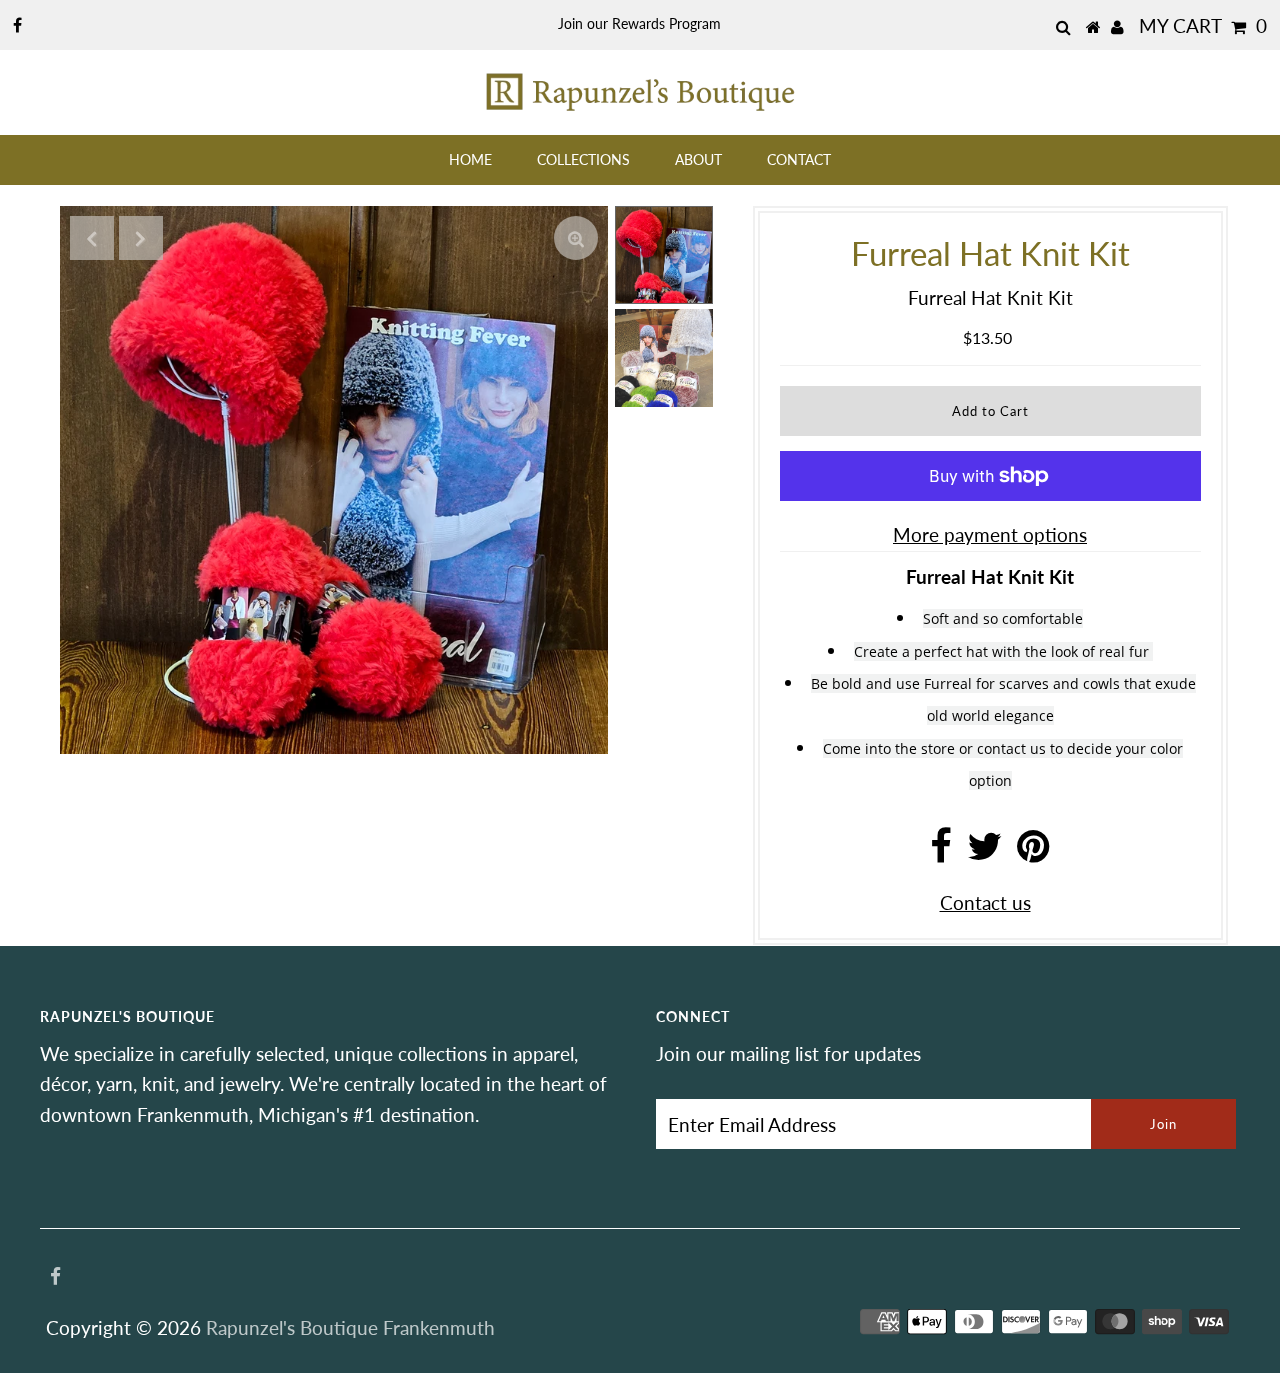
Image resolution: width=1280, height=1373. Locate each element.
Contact (799, 159)
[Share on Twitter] (984, 852)
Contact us (985, 902)
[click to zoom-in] (576, 238)
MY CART (1203, 25)
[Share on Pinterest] (1033, 852)
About (698, 159)
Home (470, 159)
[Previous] (92, 238)
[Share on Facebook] (941, 852)
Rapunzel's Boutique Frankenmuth (350, 1327)
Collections (583, 159)
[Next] (141, 238)
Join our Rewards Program (639, 23)
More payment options (990, 534)
